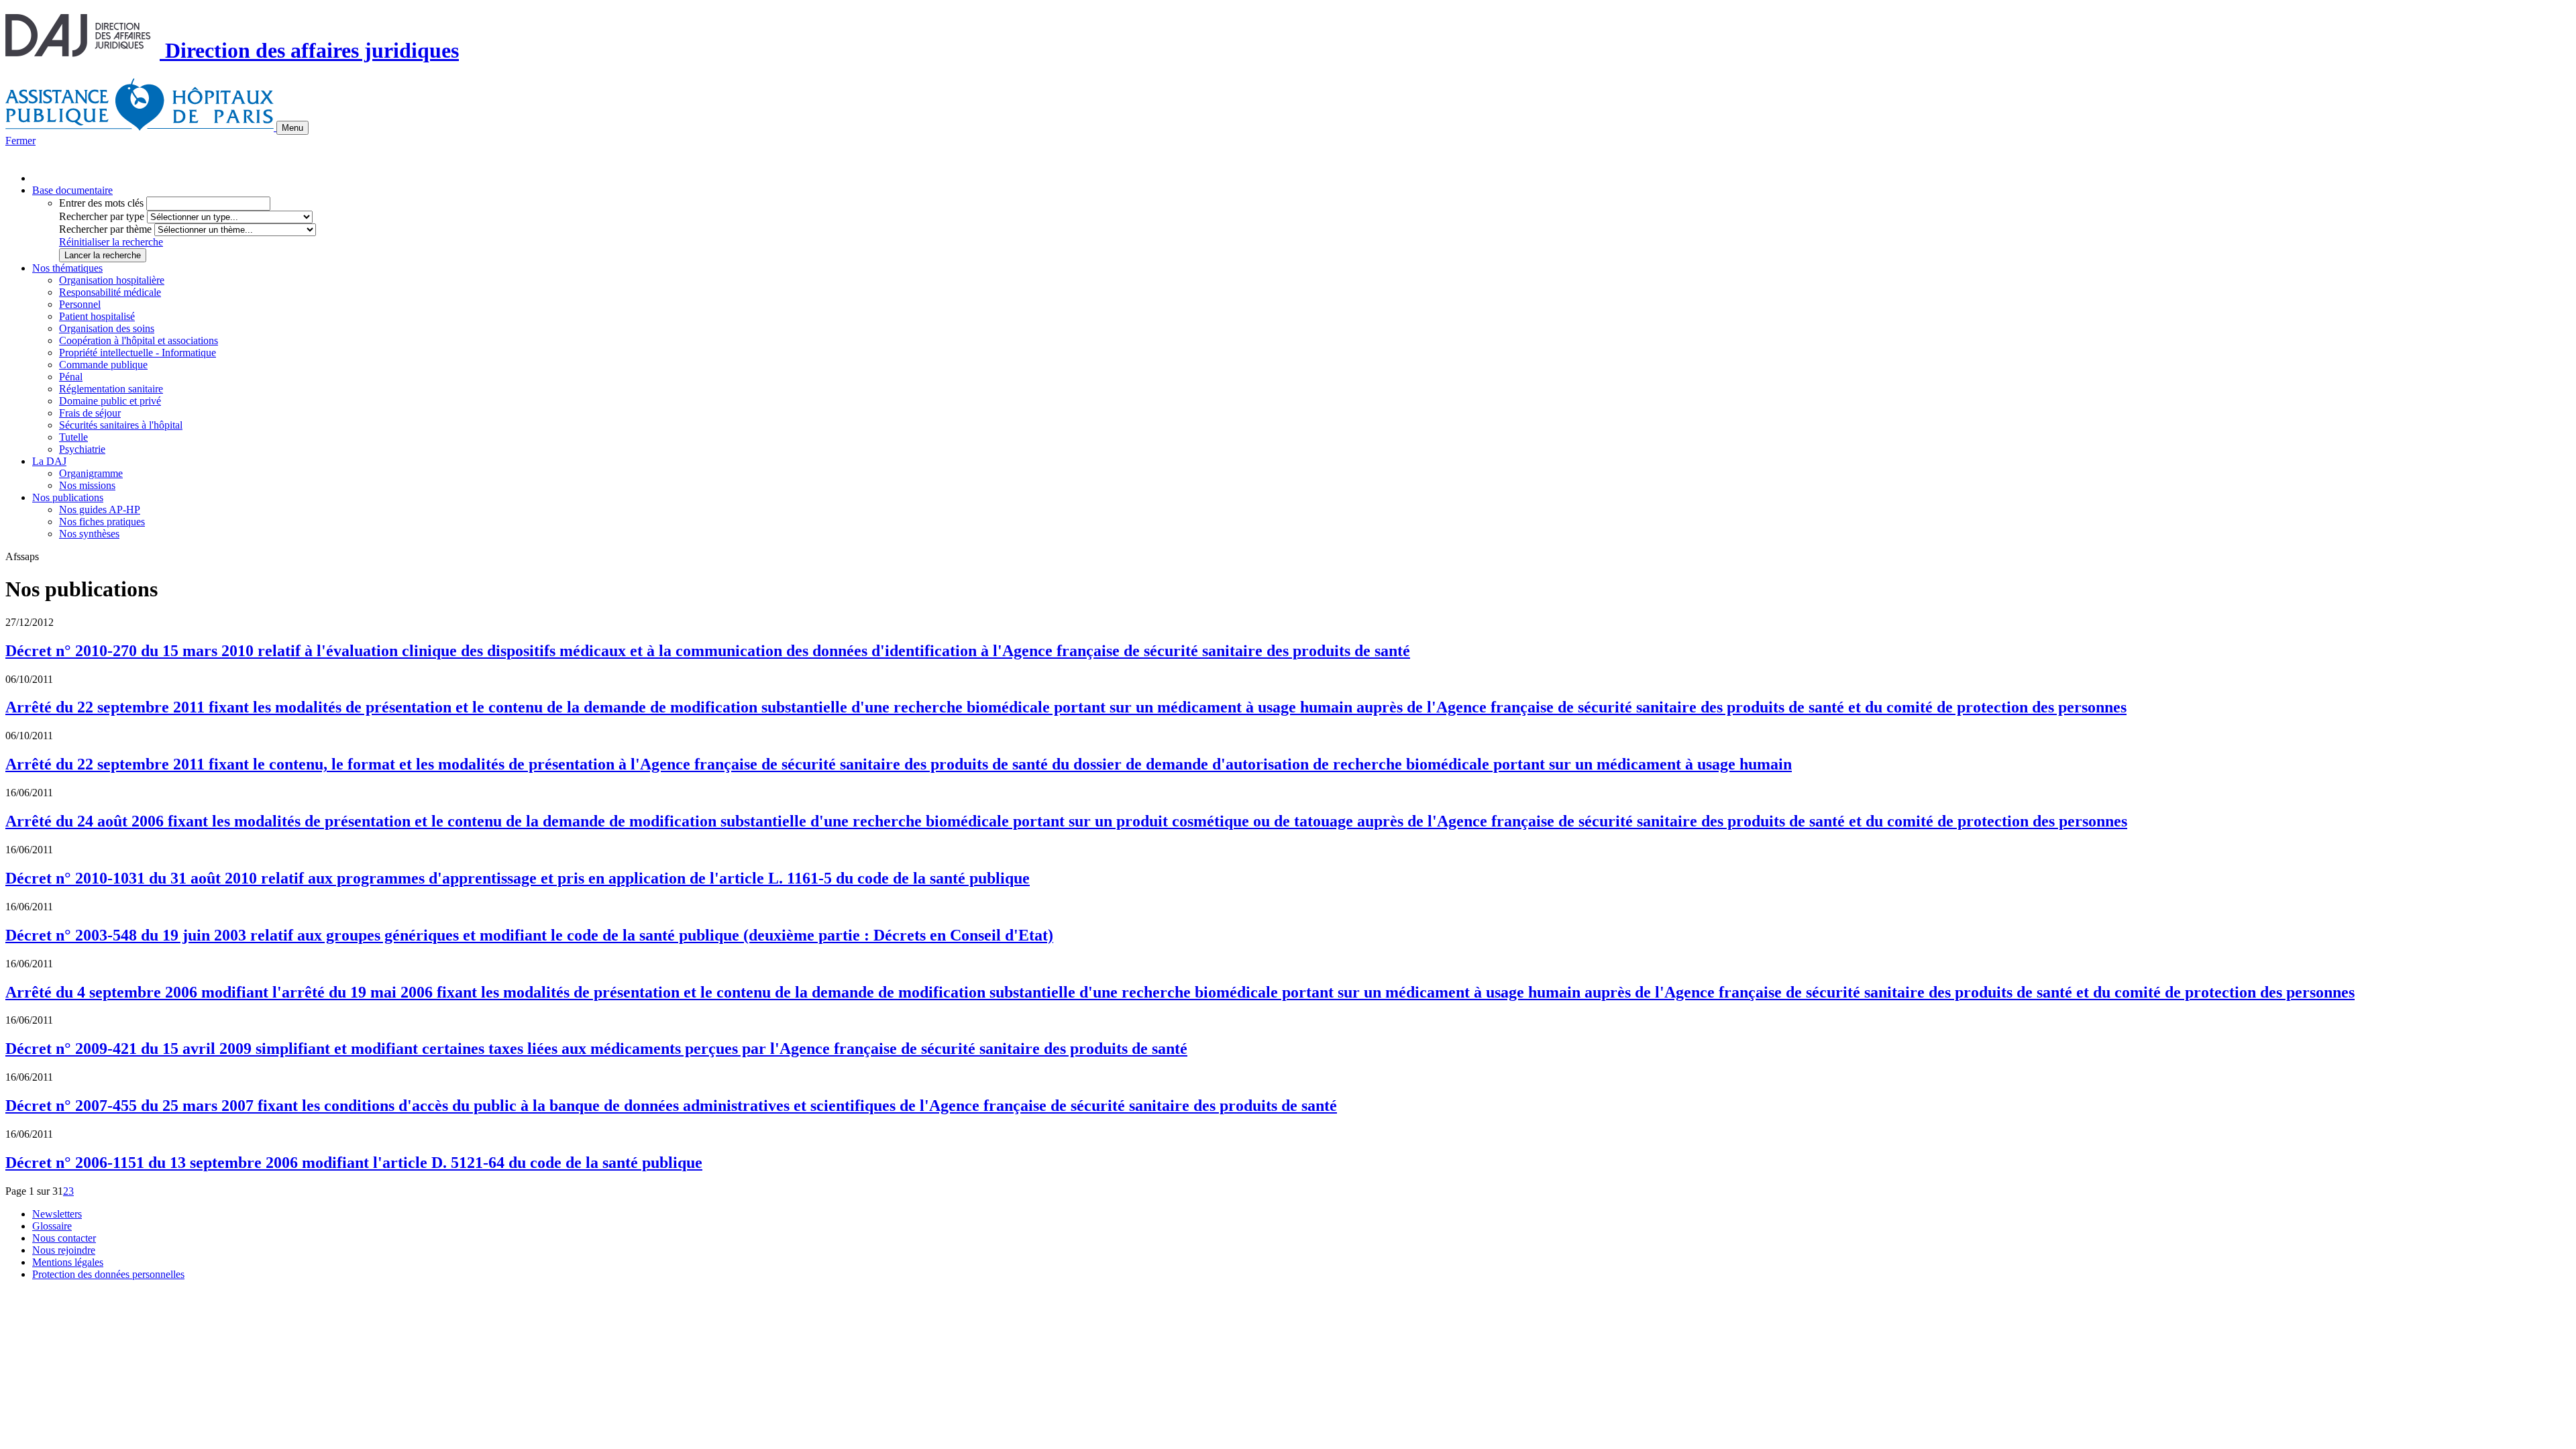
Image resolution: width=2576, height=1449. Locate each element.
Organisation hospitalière (112, 280)
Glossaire (52, 1226)
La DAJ (49, 461)
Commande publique (103, 365)
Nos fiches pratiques (102, 522)
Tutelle (73, 437)
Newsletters (57, 1214)
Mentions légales (68, 1262)
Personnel (80, 304)
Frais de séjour (90, 413)
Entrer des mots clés (101, 203)
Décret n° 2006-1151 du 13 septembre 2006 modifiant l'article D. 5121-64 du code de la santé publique (354, 1163)
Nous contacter (64, 1238)
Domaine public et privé (110, 401)
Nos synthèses (89, 534)
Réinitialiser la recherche (111, 242)
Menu (292, 128)
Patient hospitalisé (97, 316)
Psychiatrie (82, 449)
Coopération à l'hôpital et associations (139, 340)
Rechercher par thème (105, 229)
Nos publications (68, 497)
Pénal (71, 377)
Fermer (20, 141)
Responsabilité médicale (110, 292)
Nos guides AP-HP (100, 509)
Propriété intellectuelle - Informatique (138, 353)
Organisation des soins (107, 328)
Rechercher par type (102, 216)
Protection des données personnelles (108, 1274)
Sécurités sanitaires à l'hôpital (121, 425)
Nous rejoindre (64, 1250)
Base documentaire (72, 190)
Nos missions (87, 485)
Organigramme (91, 473)
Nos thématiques (67, 268)
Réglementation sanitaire (111, 389)
